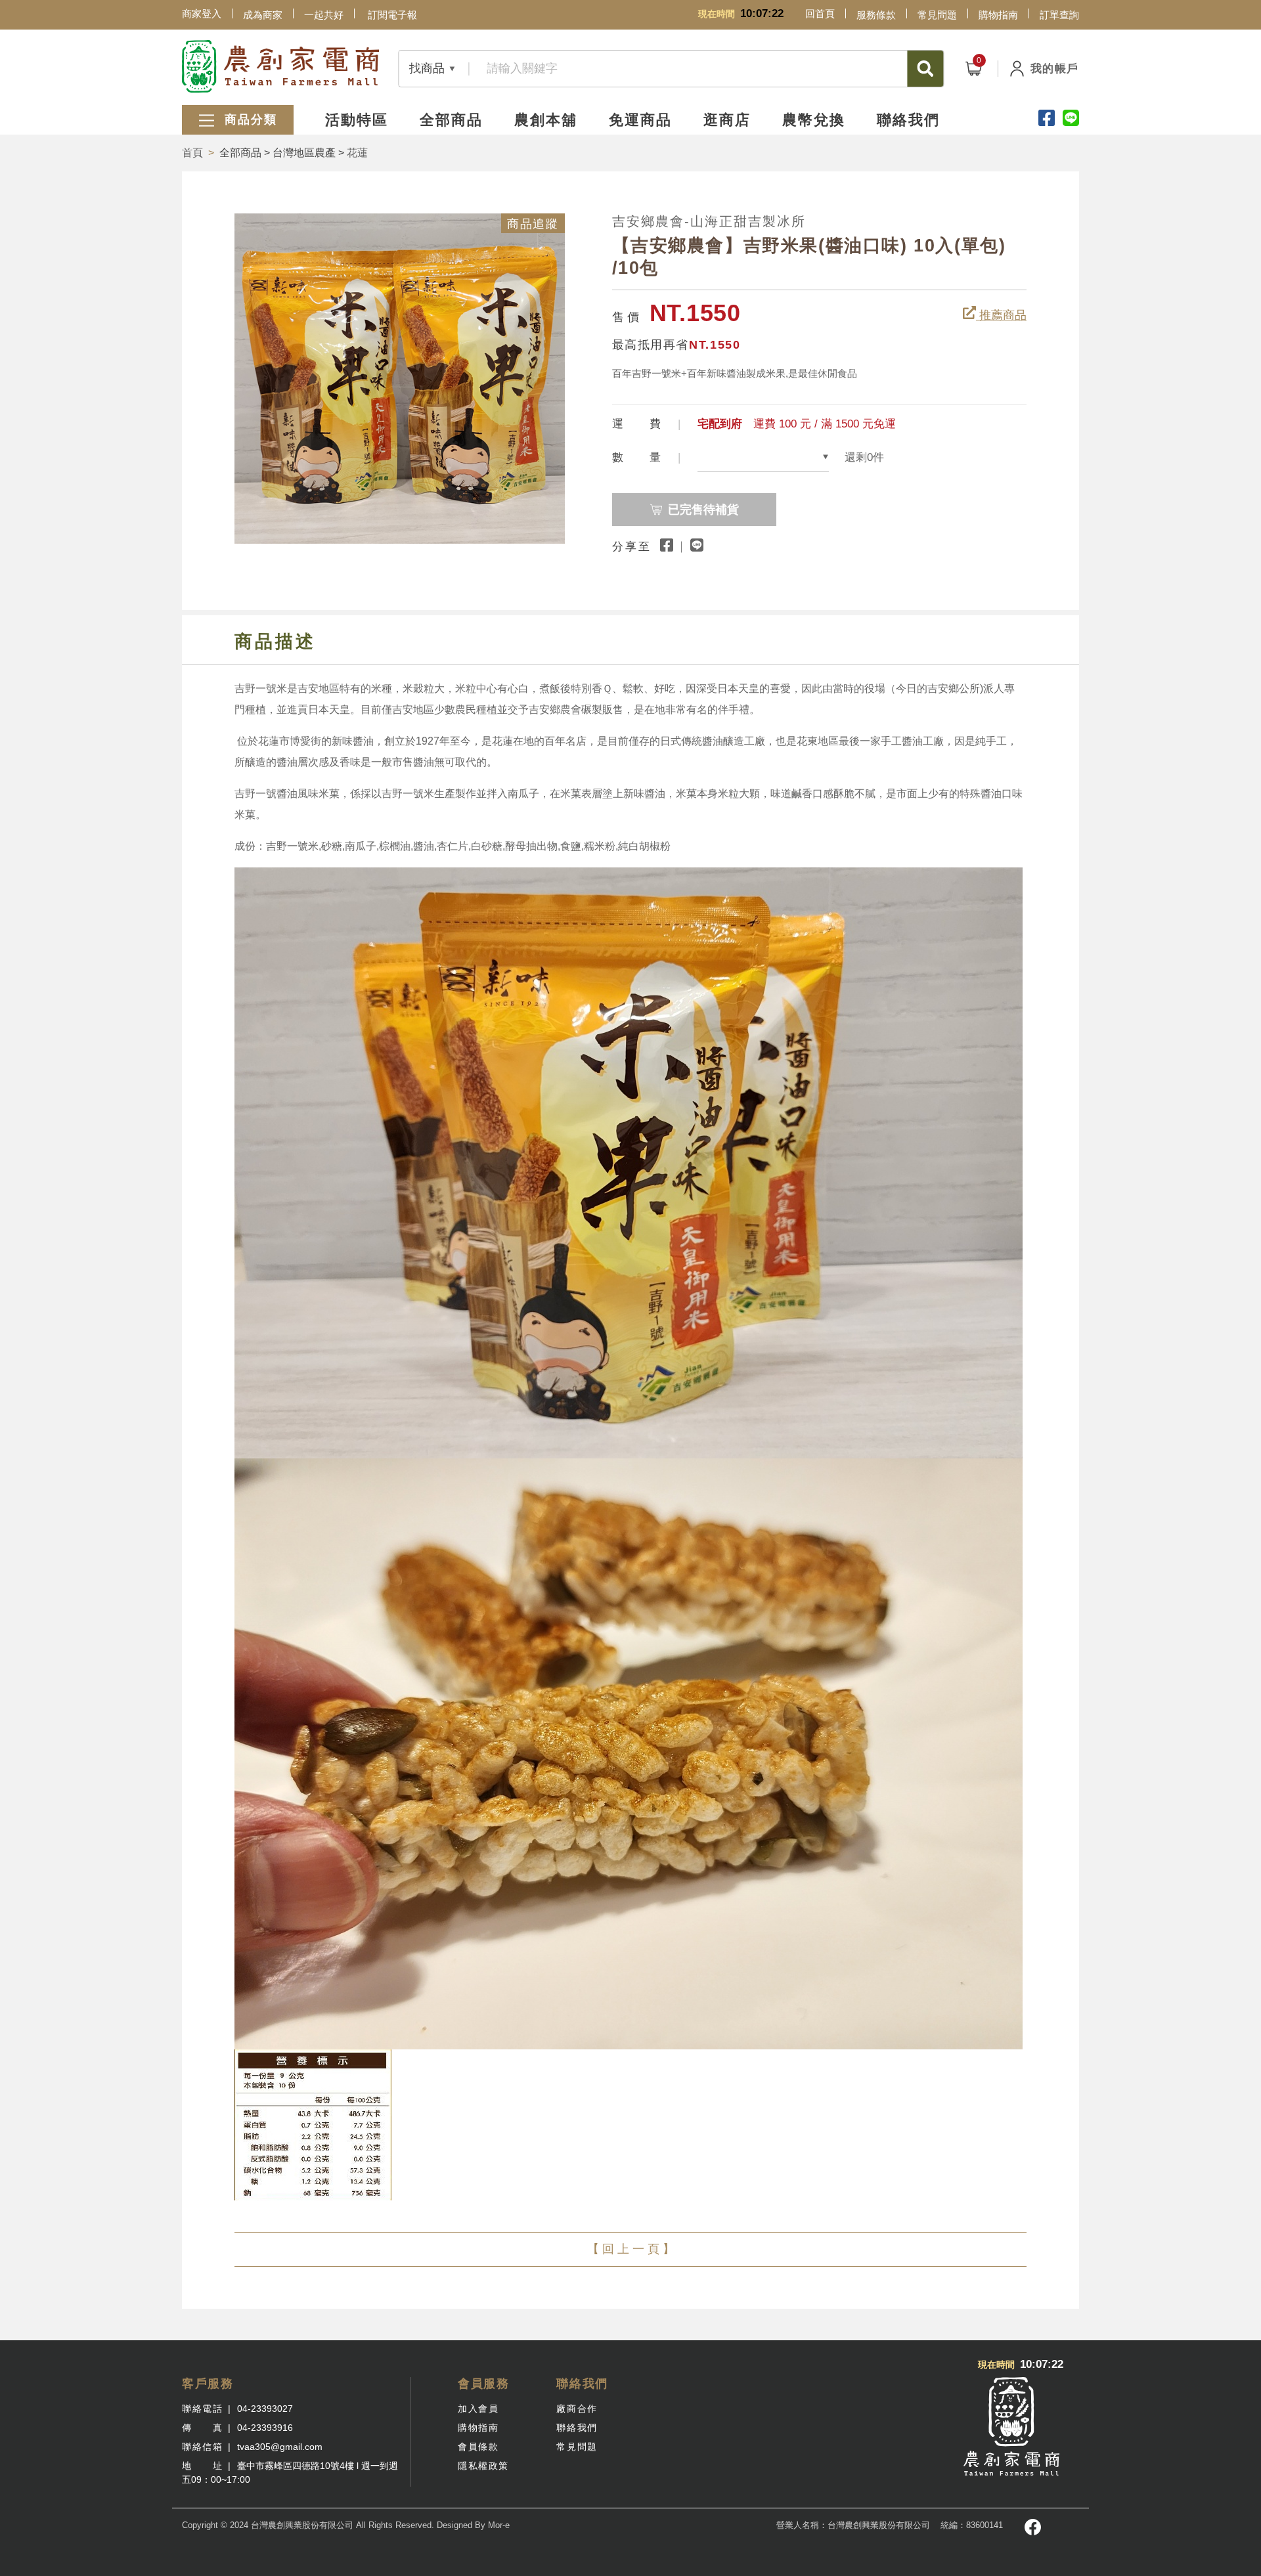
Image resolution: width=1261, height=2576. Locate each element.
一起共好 (324, 15)
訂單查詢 (1059, 15)
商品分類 (249, 120)
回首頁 (820, 13)
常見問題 (937, 15)
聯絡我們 (908, 120)
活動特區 (357, 120)
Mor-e (499, 2525)
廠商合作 (577, 2409)
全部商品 (451, 120)
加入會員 (478, 2409)
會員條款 (478, 2447)
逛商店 (727, 120)
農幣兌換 (814, 120)
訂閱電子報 (392, 15)
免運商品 (640, 120)
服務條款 (876, 15)
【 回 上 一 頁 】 (631, 2249)
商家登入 (202, 13)
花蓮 (357, 153)
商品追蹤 (533, 224)
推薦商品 (1001, 315)
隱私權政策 (483, 2466)
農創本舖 (546, 120)
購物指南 (998, 15)
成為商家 (263, 15)
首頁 (192, 153)
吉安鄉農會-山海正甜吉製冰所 (709, 221)
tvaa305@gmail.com (280, 2447)
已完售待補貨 (703, 510)
